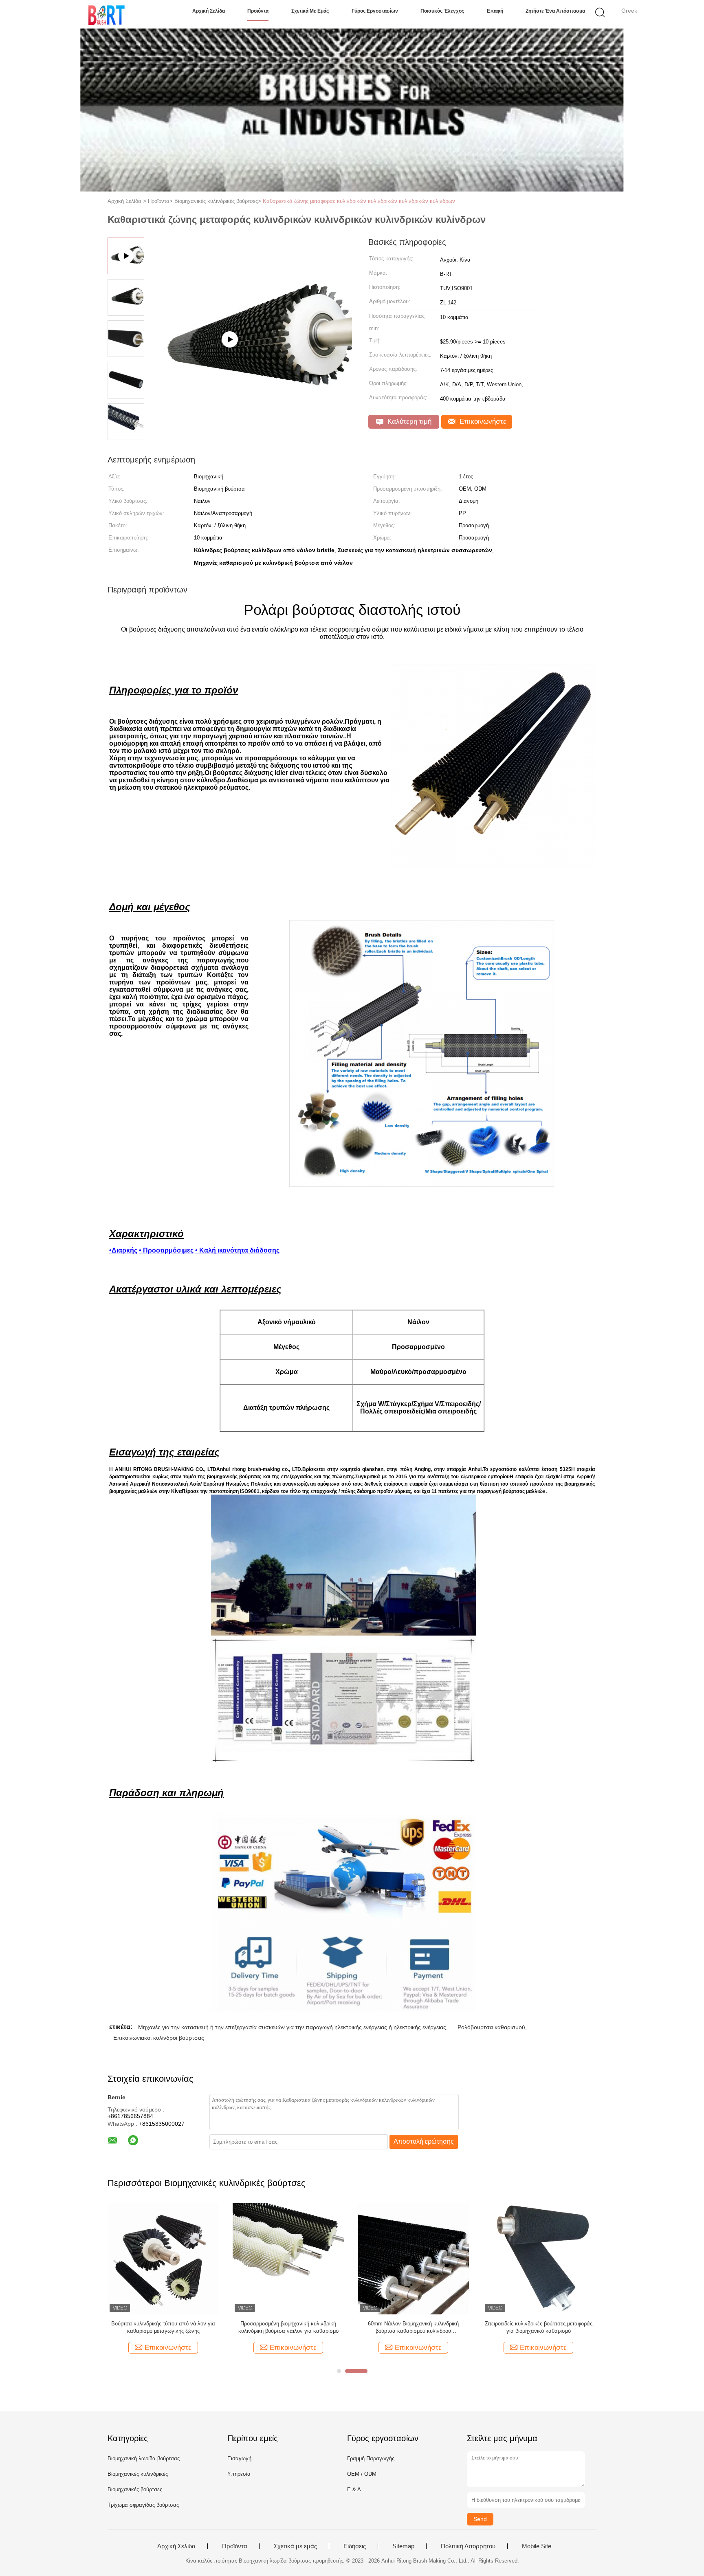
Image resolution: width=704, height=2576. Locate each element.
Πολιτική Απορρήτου (468, 2546)
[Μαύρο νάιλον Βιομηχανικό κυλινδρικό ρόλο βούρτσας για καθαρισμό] (413, 2258)
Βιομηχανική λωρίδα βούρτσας (144, 2458)
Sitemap (403, 2546)
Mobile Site (537, 2546)
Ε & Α (354, 2489)
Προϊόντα (258, 11)
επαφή (495, 11)
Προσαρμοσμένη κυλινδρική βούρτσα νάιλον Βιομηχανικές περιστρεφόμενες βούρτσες (288, 2327)
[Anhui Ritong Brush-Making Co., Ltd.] (107, 14)
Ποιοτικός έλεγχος (442, 11)
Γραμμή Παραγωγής (371, 2458)
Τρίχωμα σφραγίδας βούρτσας (143, 2505)
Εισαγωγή (239, 2458)
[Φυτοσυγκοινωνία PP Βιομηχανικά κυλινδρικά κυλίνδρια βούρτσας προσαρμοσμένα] (163, 2258)
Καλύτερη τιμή (408, 422)
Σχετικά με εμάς (310, 11)
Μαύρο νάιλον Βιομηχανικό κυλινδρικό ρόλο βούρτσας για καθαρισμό (413, 2327)
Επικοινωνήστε (482, 422)
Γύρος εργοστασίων (375, 11)
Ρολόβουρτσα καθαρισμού (491, 2027)
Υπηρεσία (239, 2474)
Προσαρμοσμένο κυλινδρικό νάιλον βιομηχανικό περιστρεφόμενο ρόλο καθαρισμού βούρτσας (539, 2328)
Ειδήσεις (355, 2546)
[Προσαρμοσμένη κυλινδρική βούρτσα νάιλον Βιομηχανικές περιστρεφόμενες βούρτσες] (288, 2258)
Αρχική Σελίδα (209, 11)
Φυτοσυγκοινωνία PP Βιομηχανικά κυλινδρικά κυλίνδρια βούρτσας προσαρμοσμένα (163, 2327)
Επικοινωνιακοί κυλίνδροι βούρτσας (159, 2038)
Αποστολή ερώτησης (424, 2141)
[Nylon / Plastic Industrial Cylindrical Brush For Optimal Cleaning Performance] (251, 438)
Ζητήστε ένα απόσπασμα (555, 11)
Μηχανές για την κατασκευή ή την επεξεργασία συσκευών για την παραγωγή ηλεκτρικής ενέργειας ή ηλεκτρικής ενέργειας (292, 2027)
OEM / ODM (362, 2474)
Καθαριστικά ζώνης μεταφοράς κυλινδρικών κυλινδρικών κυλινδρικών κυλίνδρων (359, 201)
